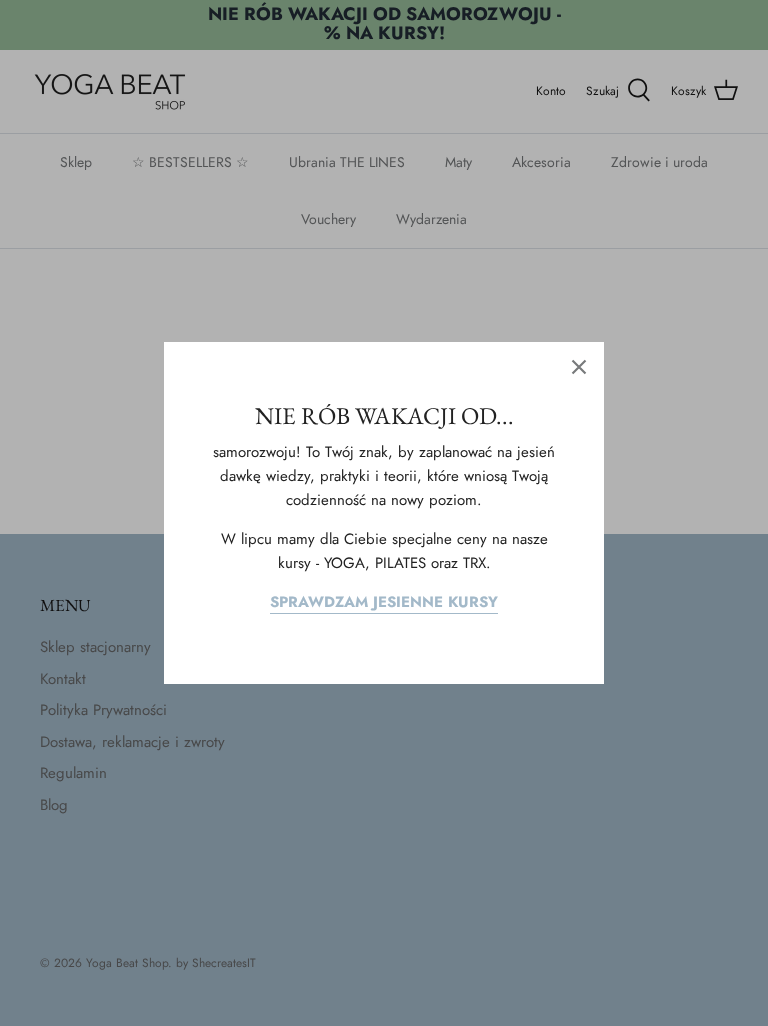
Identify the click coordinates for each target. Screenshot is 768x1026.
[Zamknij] (579, 367)
